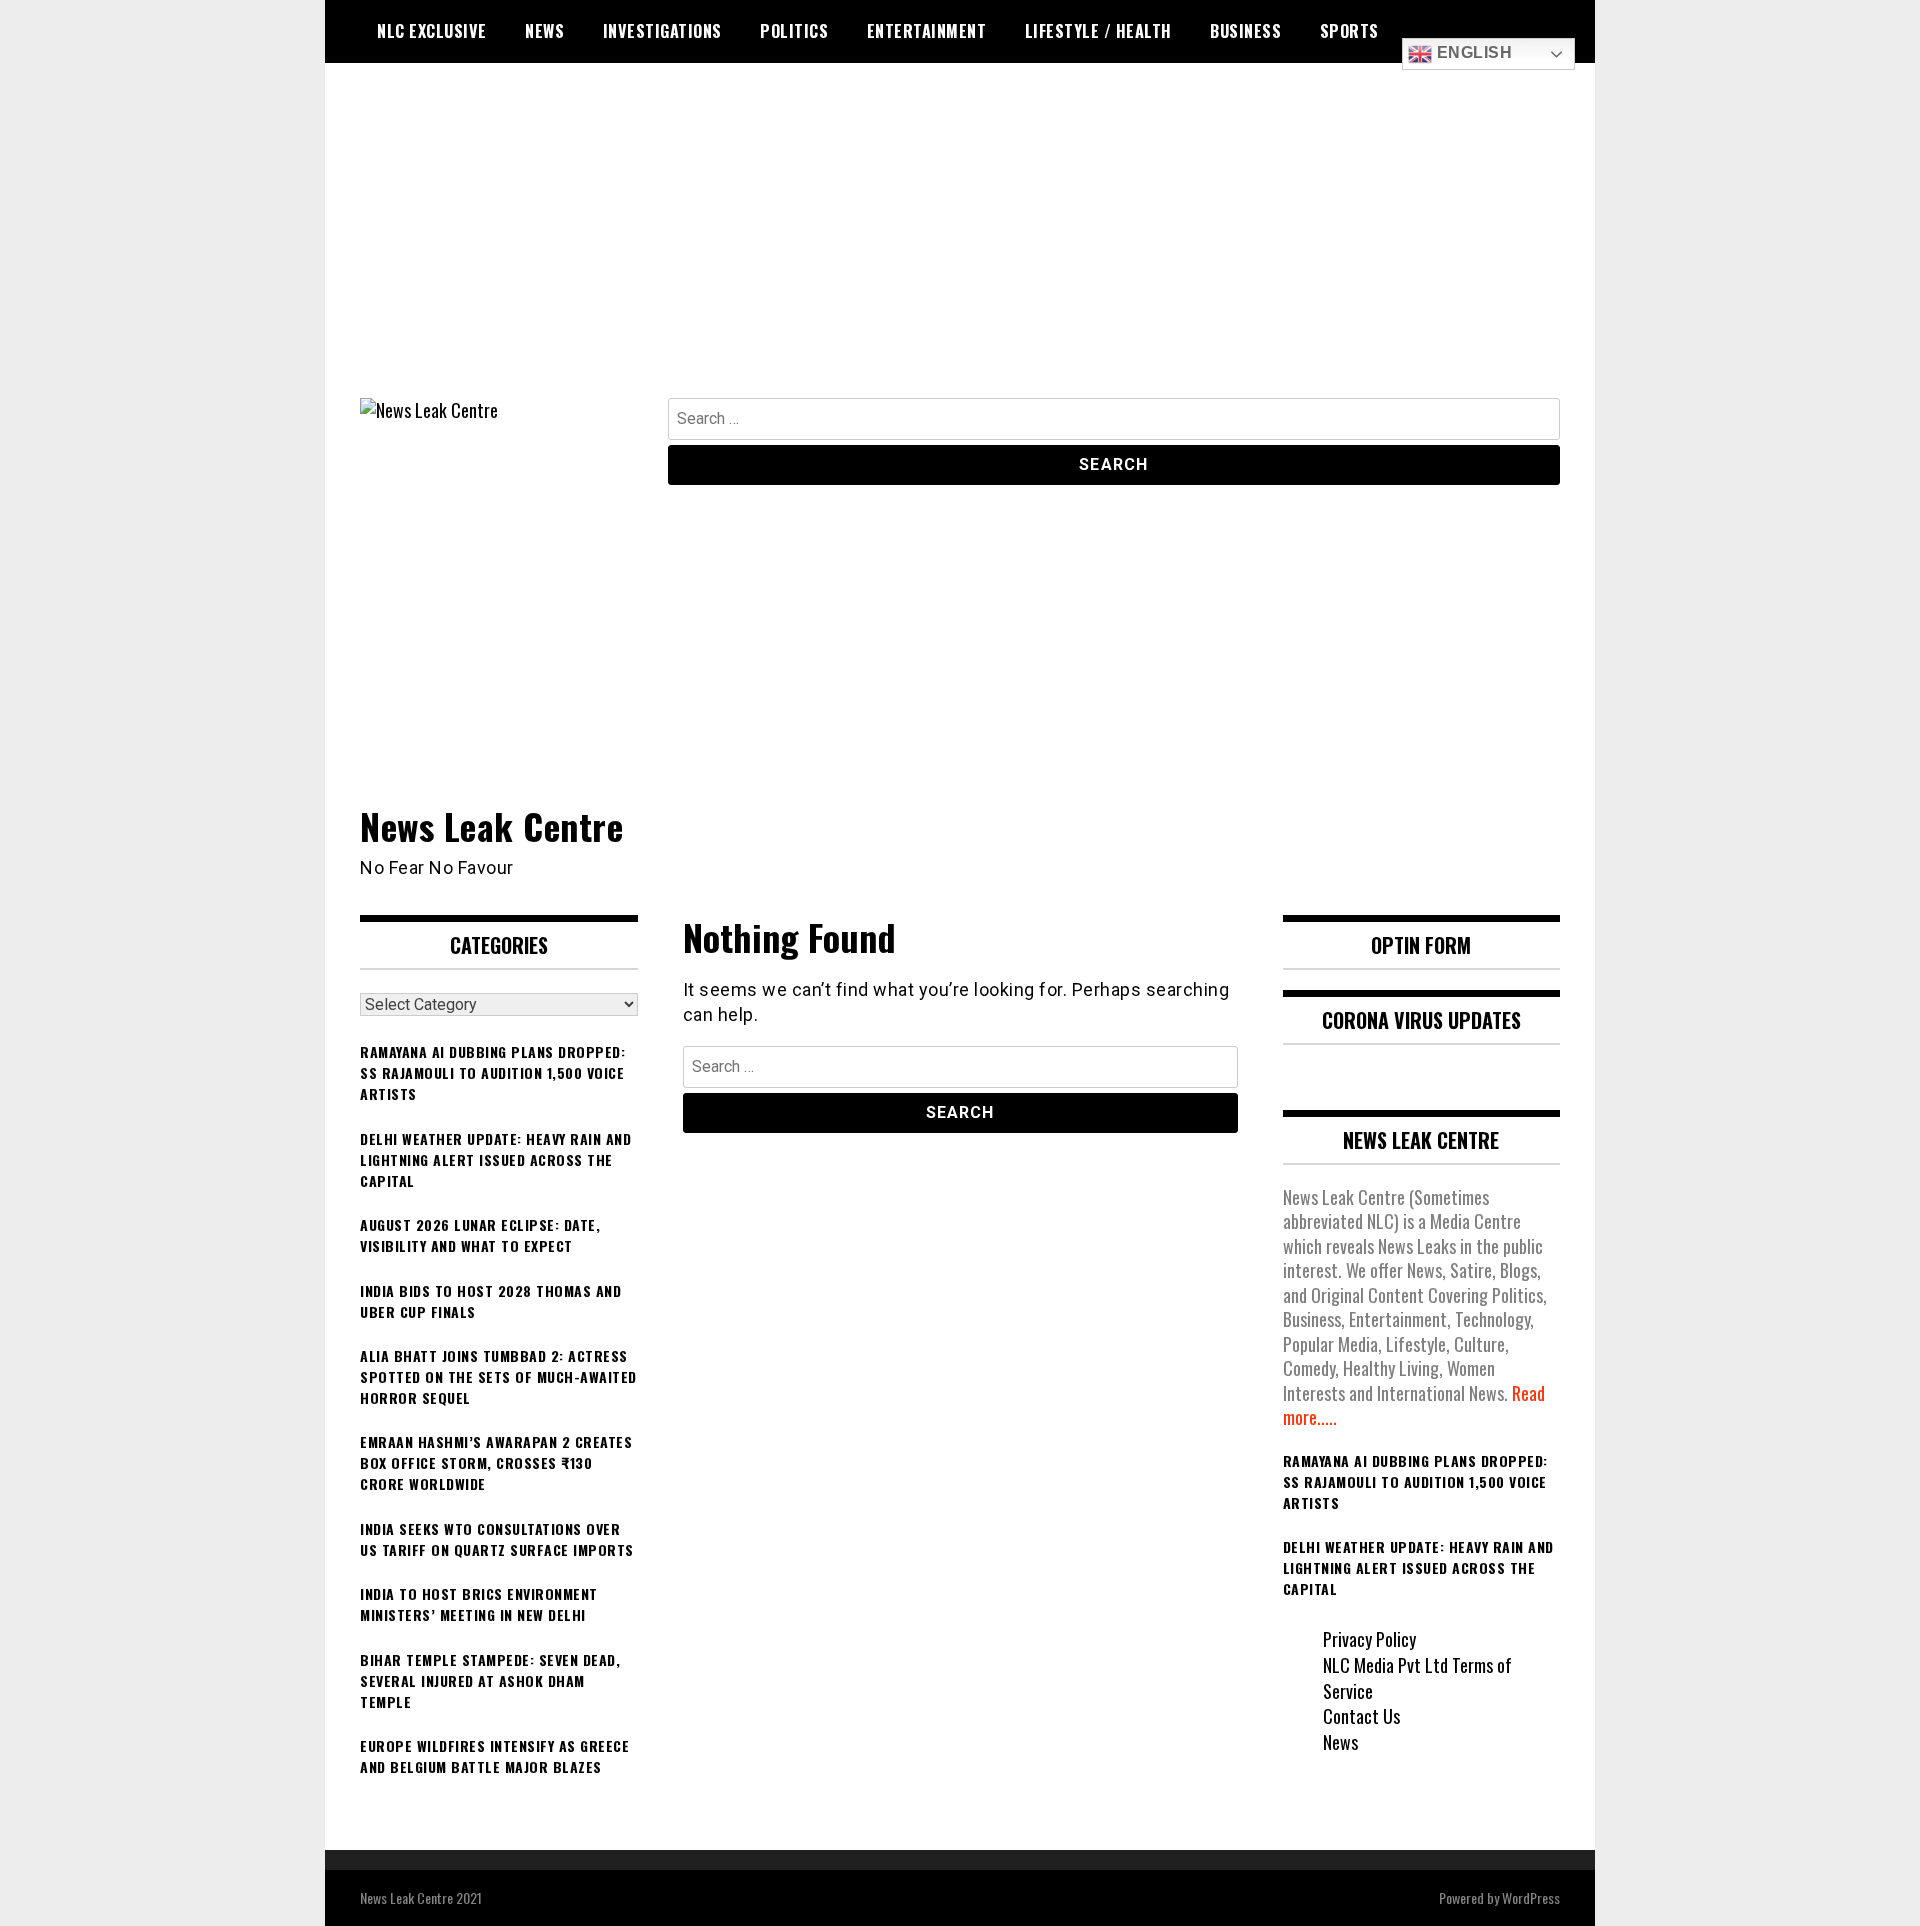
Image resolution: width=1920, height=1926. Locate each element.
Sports (1349, 31)
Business (1245, 31)
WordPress (1531, 1897)
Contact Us (1361, 1716)
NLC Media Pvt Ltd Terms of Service (1417, 1678)
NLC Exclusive (432, 31)
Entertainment (927, 31)
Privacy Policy (1369, 1639)
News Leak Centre (491, 825)
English (1472, 52)
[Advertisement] (960, 248)
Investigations (662, 31)
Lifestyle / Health (1098, 31)
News (544, 31)
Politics (794, 31)
